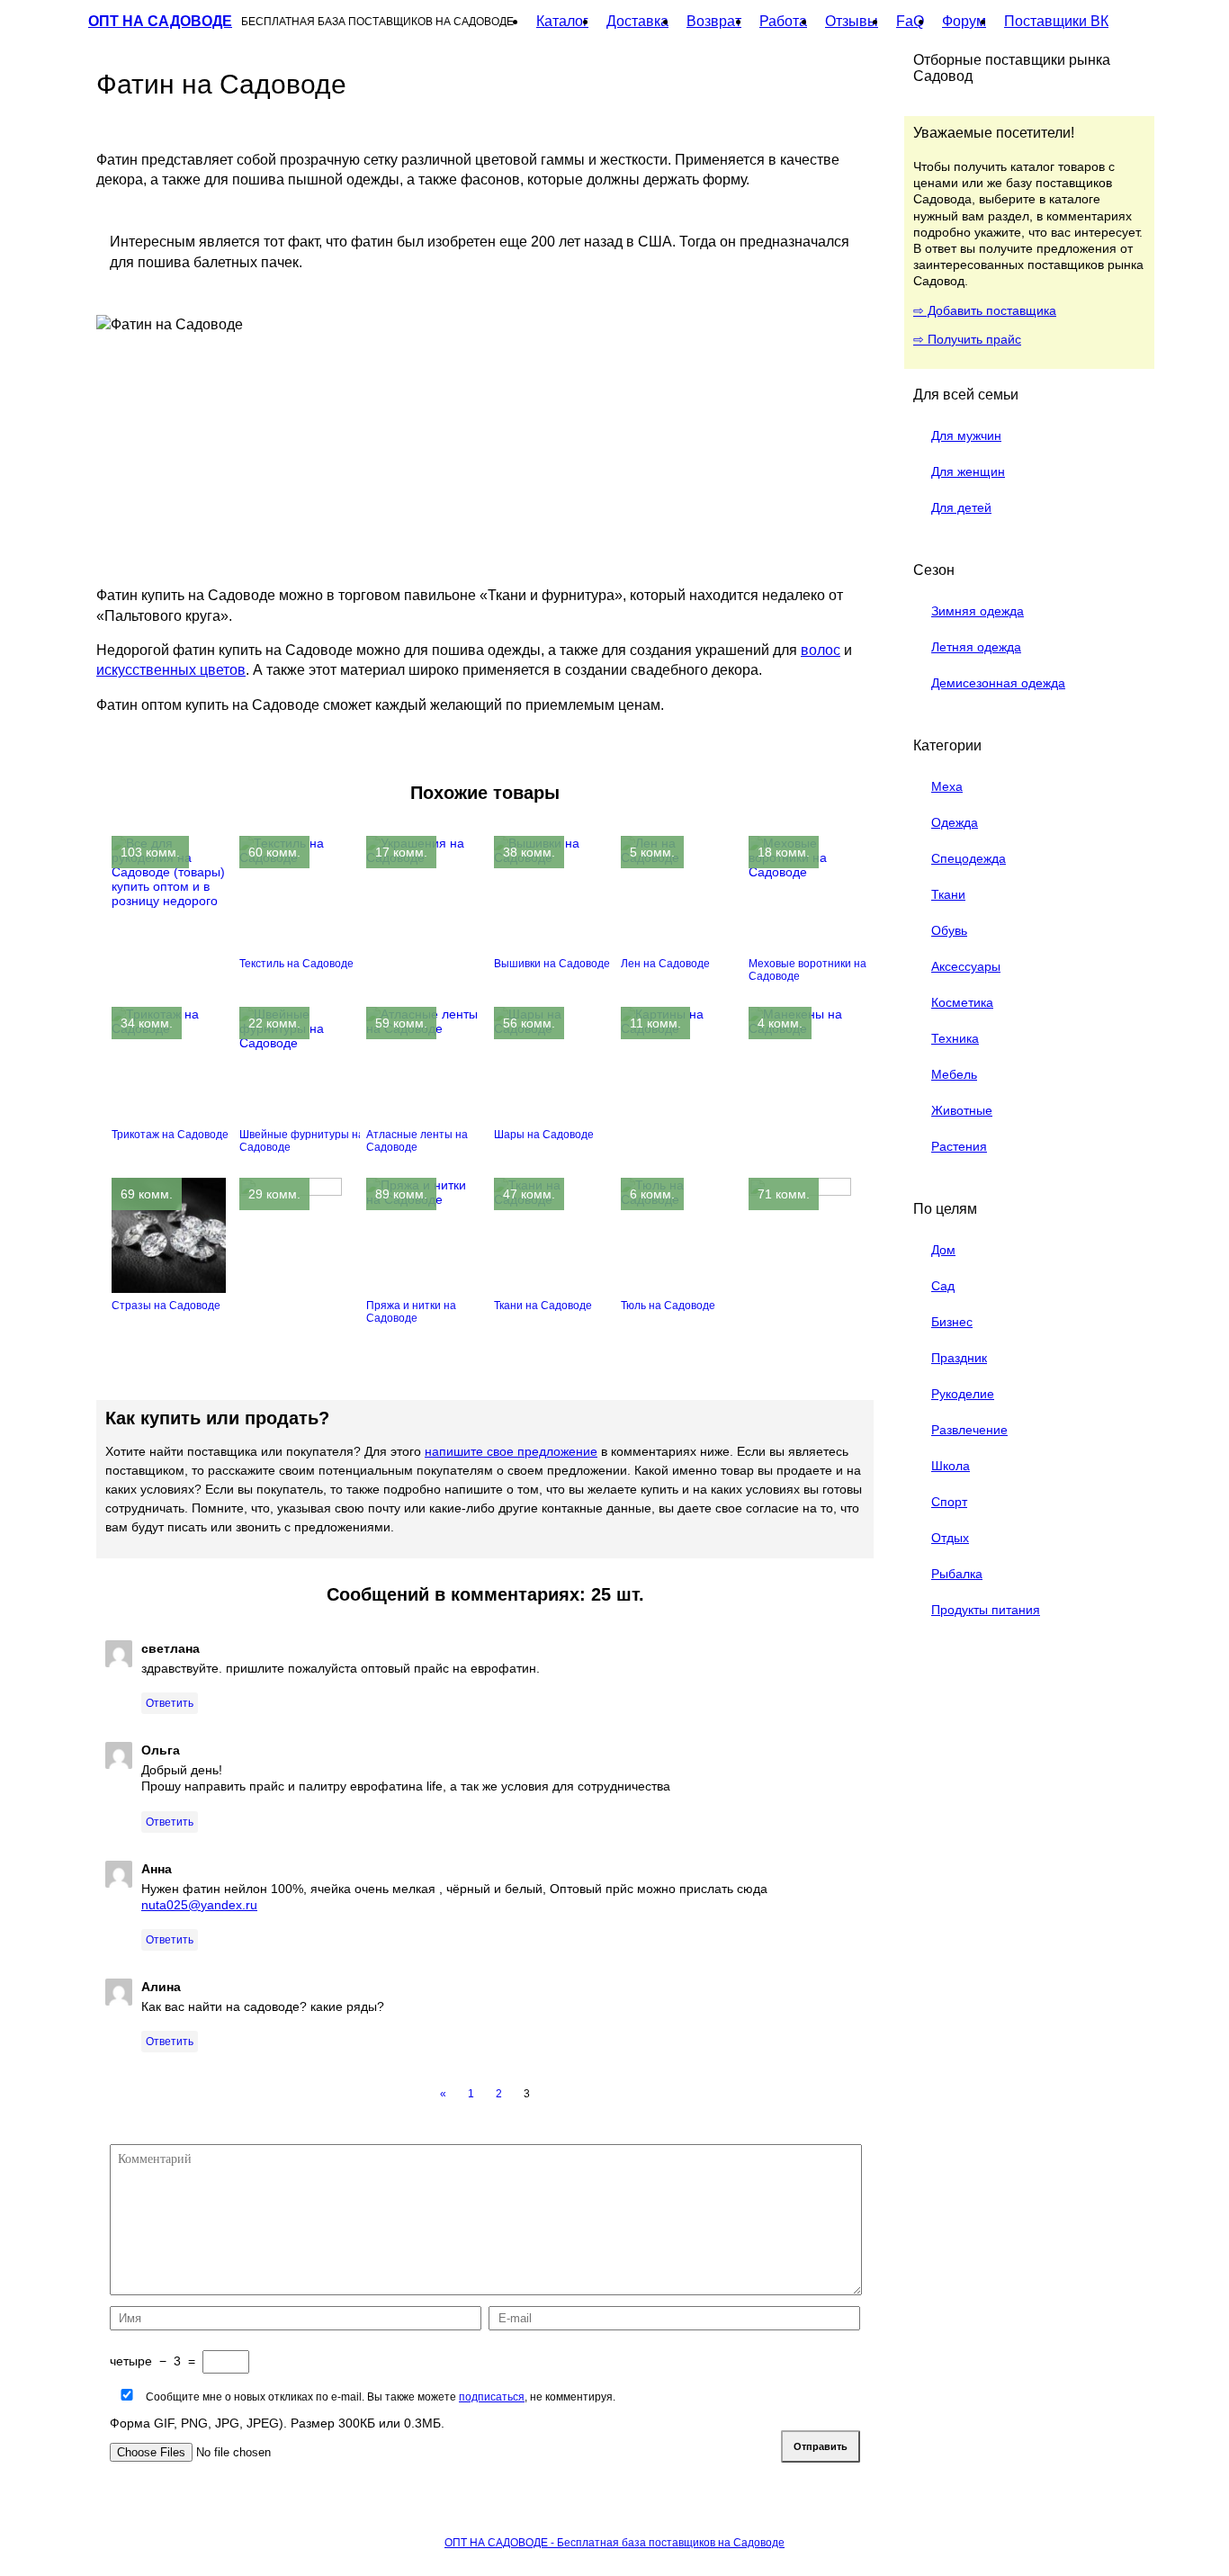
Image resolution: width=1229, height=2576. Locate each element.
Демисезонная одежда (998, 683)
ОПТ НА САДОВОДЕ (160, 21)
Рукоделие (963, 1394)
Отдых (950, 1538)
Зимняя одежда (978, 611)
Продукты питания (986, 1610)
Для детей (961, 507)
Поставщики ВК (1056, 21)
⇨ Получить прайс (967, 339)
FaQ (910, 21)
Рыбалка (957, 1574)
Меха (947, 786)
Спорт (949, 1502)
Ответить (170, 1703)
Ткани (948, 894)
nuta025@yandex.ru (199, 1905)
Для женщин (968, 471)
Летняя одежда (976, 647)
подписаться (492, 2397)
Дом (943, 1250)
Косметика (962, 1002)
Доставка (637, 21)
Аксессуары (966, 966)
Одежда (955, 822)
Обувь (949, 930)
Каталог (562, 21)
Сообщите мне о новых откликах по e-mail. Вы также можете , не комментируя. (379, 2397)
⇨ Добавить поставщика (985, 310)
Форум (964, 21)
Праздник (959, 1358)
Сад (943, 1286)
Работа (783, 21)
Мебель (954, 1074)
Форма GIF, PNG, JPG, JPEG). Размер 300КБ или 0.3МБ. (277, 2423)
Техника (955, 1038)
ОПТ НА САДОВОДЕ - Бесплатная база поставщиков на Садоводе (614, 2543)
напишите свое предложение (511, 1451)
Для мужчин (966, 435)
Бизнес (952, 1322)
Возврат (714, 21)
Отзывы (852, 21)
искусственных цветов (171, 670)
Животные (962, 1110)
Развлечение (969, 1430)
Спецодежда (969, 858)
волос (821, 650)
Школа (951, 1466)
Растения (959, 1146)
